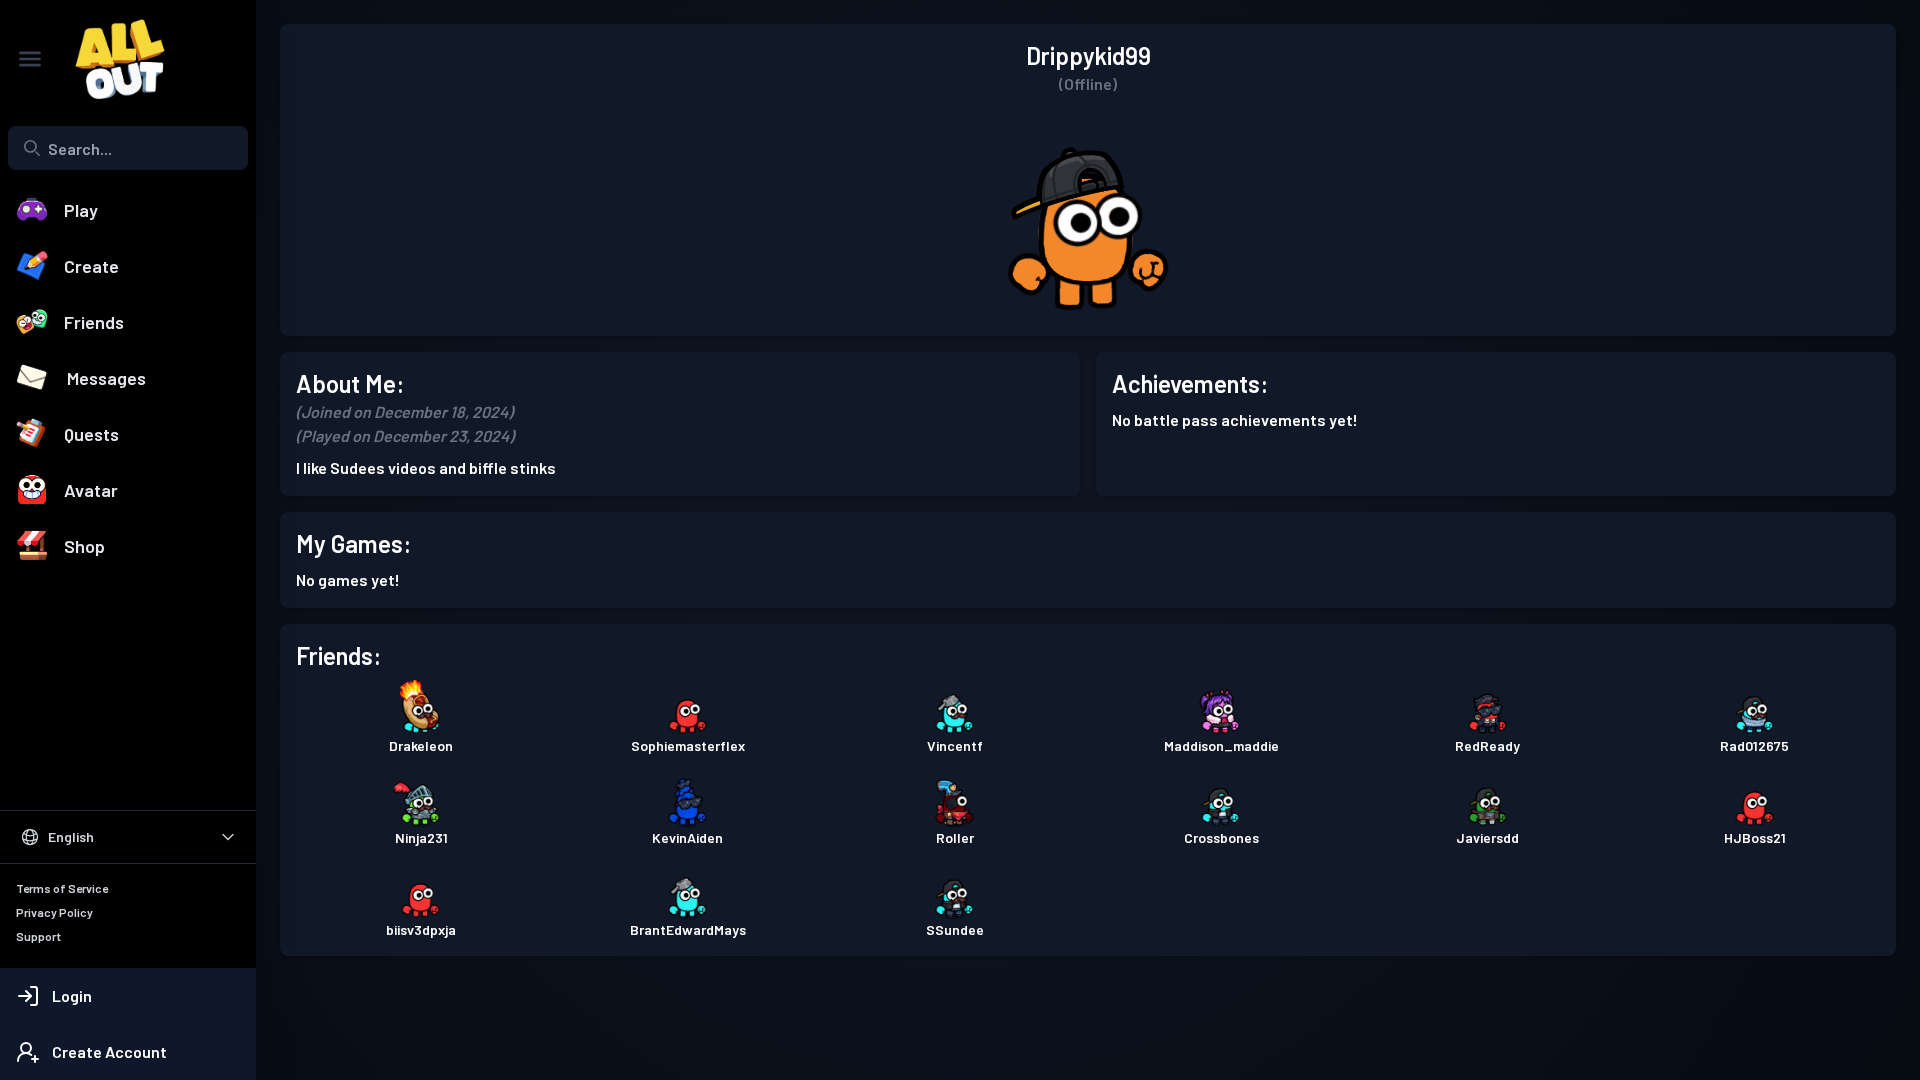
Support (38, 936)
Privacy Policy (54, 912)
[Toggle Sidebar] (30, 59)
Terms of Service (62, 888)
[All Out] (110, 59)
